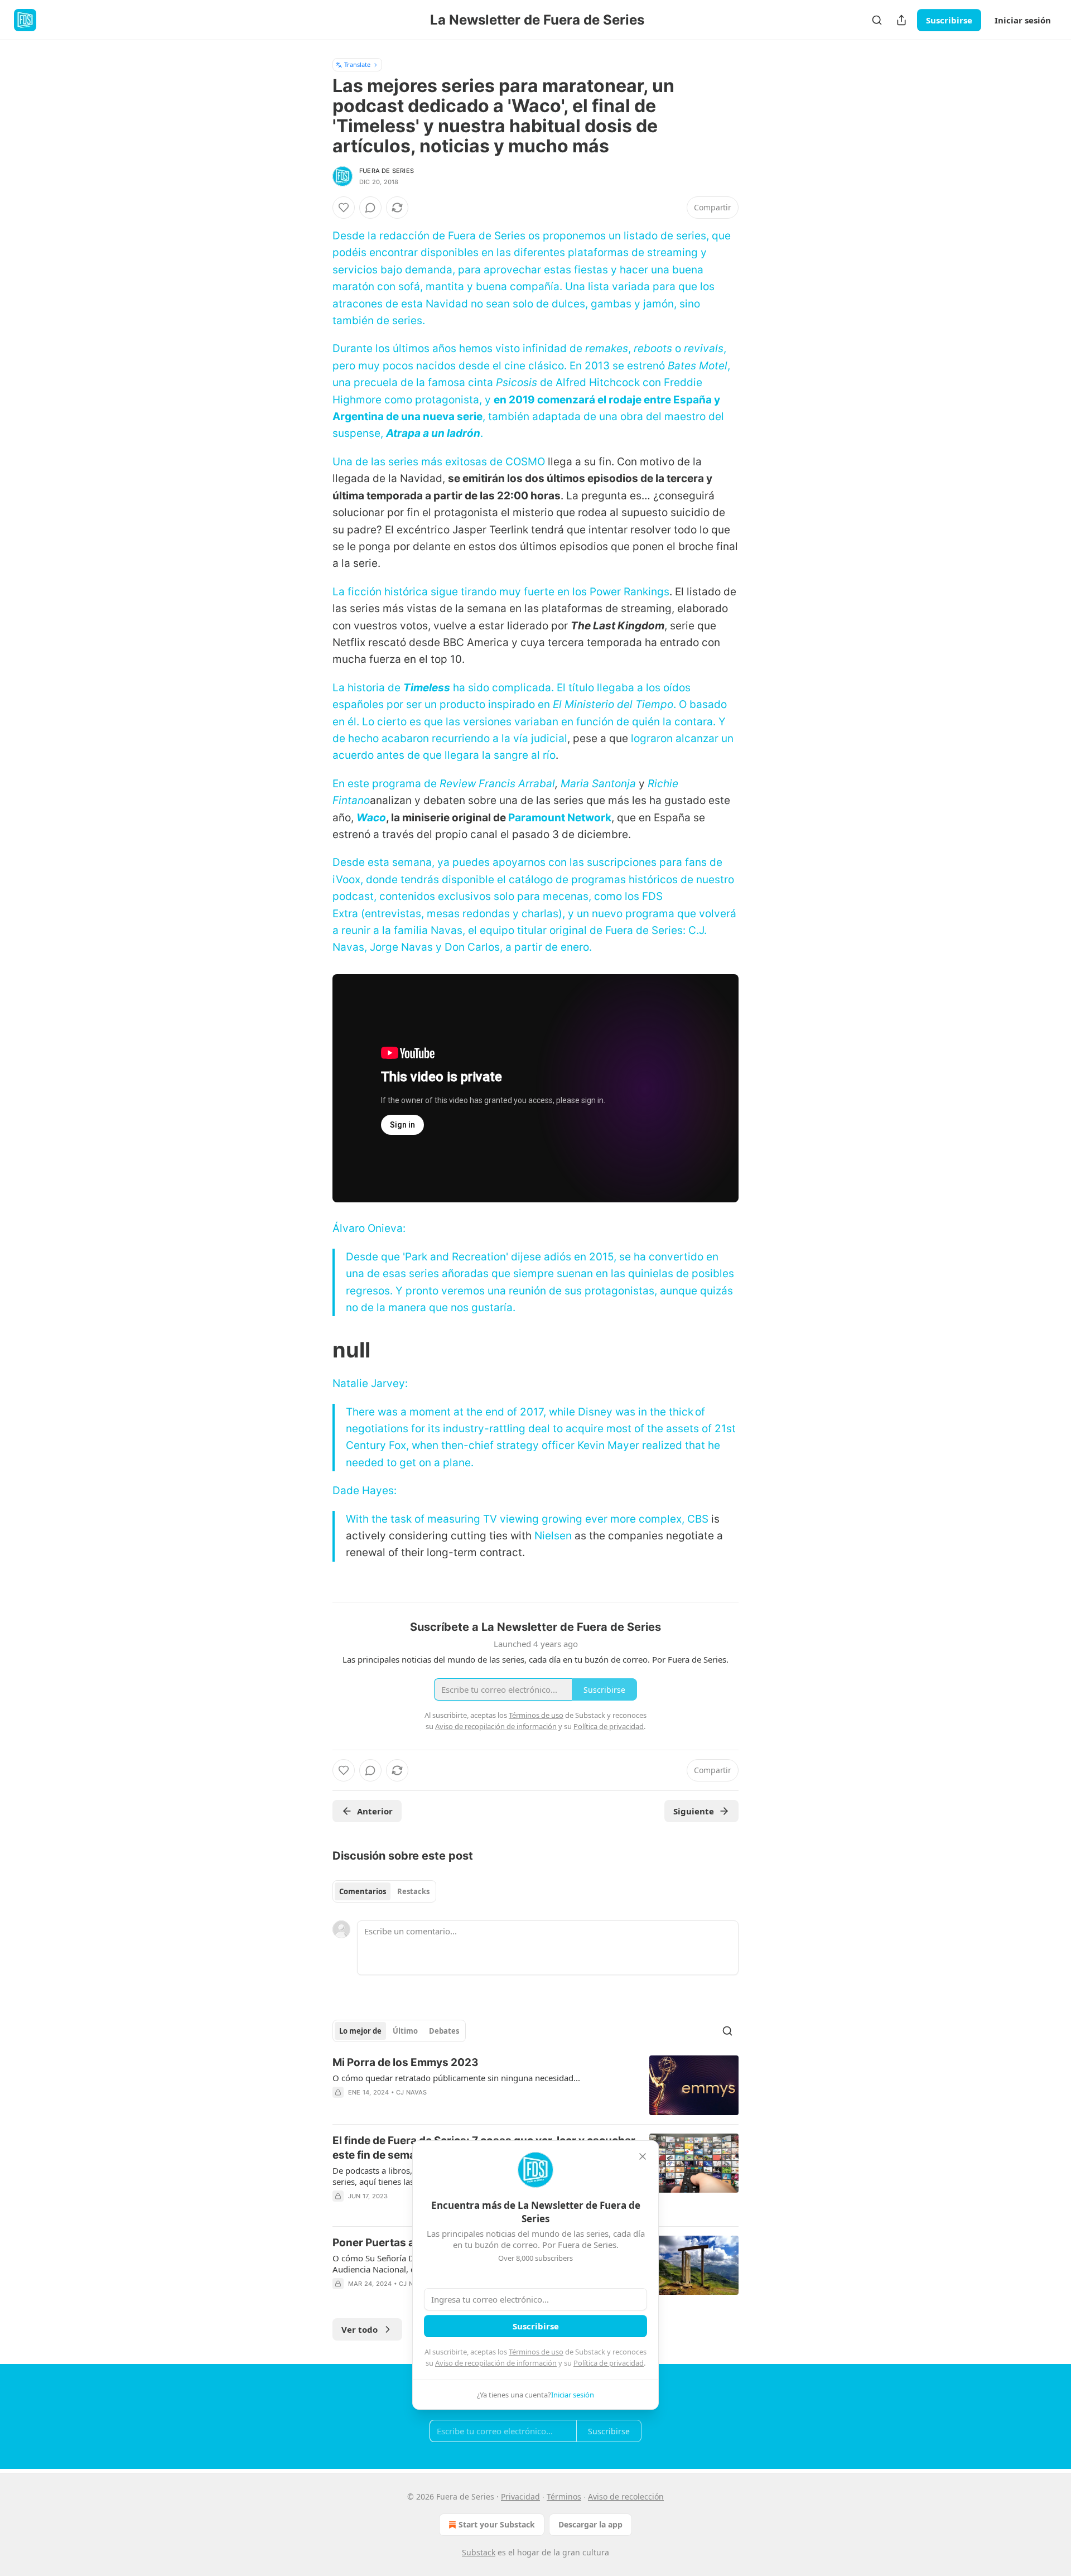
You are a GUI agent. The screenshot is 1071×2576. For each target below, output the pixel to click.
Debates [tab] (444, 2031)
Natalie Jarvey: (370, 1383)
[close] (643, 2156)
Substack (479, 2552)
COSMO (525, 462)
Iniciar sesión (1023, 20)
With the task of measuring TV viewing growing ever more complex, (517, 1519)
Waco (371, 818)
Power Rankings (629, 592)
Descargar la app (590, 2524)
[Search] (877, 20)
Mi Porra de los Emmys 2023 (406, 2062)
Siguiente (694, 1811)
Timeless (427, 688)
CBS (698, 1519)
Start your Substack (497, 2524)
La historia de (368, 688)
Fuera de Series (387, 171)
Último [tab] (405, 2031)
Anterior (375, 1811)
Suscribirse (949, 20)
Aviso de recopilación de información (496, 2363)
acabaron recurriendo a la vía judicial (474, 738)
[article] (535, 2085)
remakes (607, 348)
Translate (357, 64)
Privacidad (520, 2496)
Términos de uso (536, 2352)
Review (459, 784)
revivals (704, 348)
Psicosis (517, 382)
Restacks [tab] (413, 1891)
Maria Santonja (598, 784)
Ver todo (360, 2329)
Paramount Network (560, 818)
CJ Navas (412, 2092)
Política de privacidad (609, 2363)
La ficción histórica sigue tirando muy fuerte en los (461, 592)
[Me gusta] (344, 208)
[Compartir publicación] (901, 20)
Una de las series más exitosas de (419, 462)
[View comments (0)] (370, 208)
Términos (564, 2496)
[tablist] (384, 1891)
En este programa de (386, 784)
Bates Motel (698, 366)
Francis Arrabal (517, 784)
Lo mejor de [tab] (360, 2031)
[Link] (317, 1350)
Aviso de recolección (626, 2496)
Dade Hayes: (365, 1491)
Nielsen (553, 1536)
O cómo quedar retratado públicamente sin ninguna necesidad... (456, 2078)
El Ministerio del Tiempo (613, 704)
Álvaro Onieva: (369, 1228)
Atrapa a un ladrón (433, 433)
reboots (653, 348)
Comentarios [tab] (363, 1891)
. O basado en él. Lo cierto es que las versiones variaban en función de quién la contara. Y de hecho (530, 721)
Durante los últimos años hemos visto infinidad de (459, 348)
